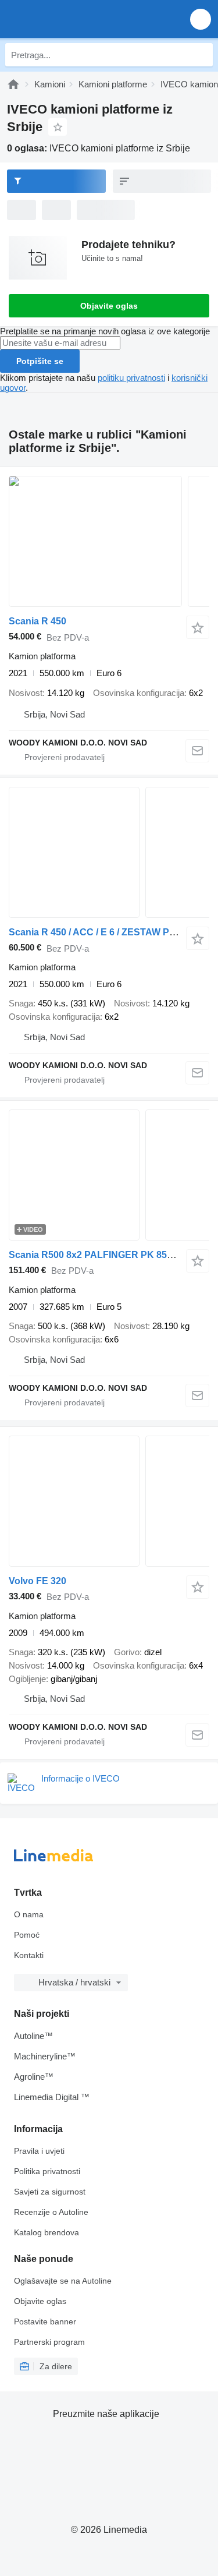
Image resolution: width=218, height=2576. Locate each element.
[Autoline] (13, 84)
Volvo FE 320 (37, 1581)
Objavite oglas (109, 306)
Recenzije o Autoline (51, 2212)
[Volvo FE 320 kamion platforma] (109, 1501)
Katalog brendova (47, 2232)
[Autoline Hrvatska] (75, 19)
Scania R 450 (37, 621)
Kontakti (29, 1955)
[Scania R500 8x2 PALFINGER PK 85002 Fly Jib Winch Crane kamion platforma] (109, 1175)
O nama (29, 1914)
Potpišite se (40, 361)
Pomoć (27, 1935)
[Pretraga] (201, 55)
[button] (201, 19)
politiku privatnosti (131, 378)
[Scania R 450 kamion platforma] (109, 541)
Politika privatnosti (47, 2171)
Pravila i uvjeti (39, 2151)
